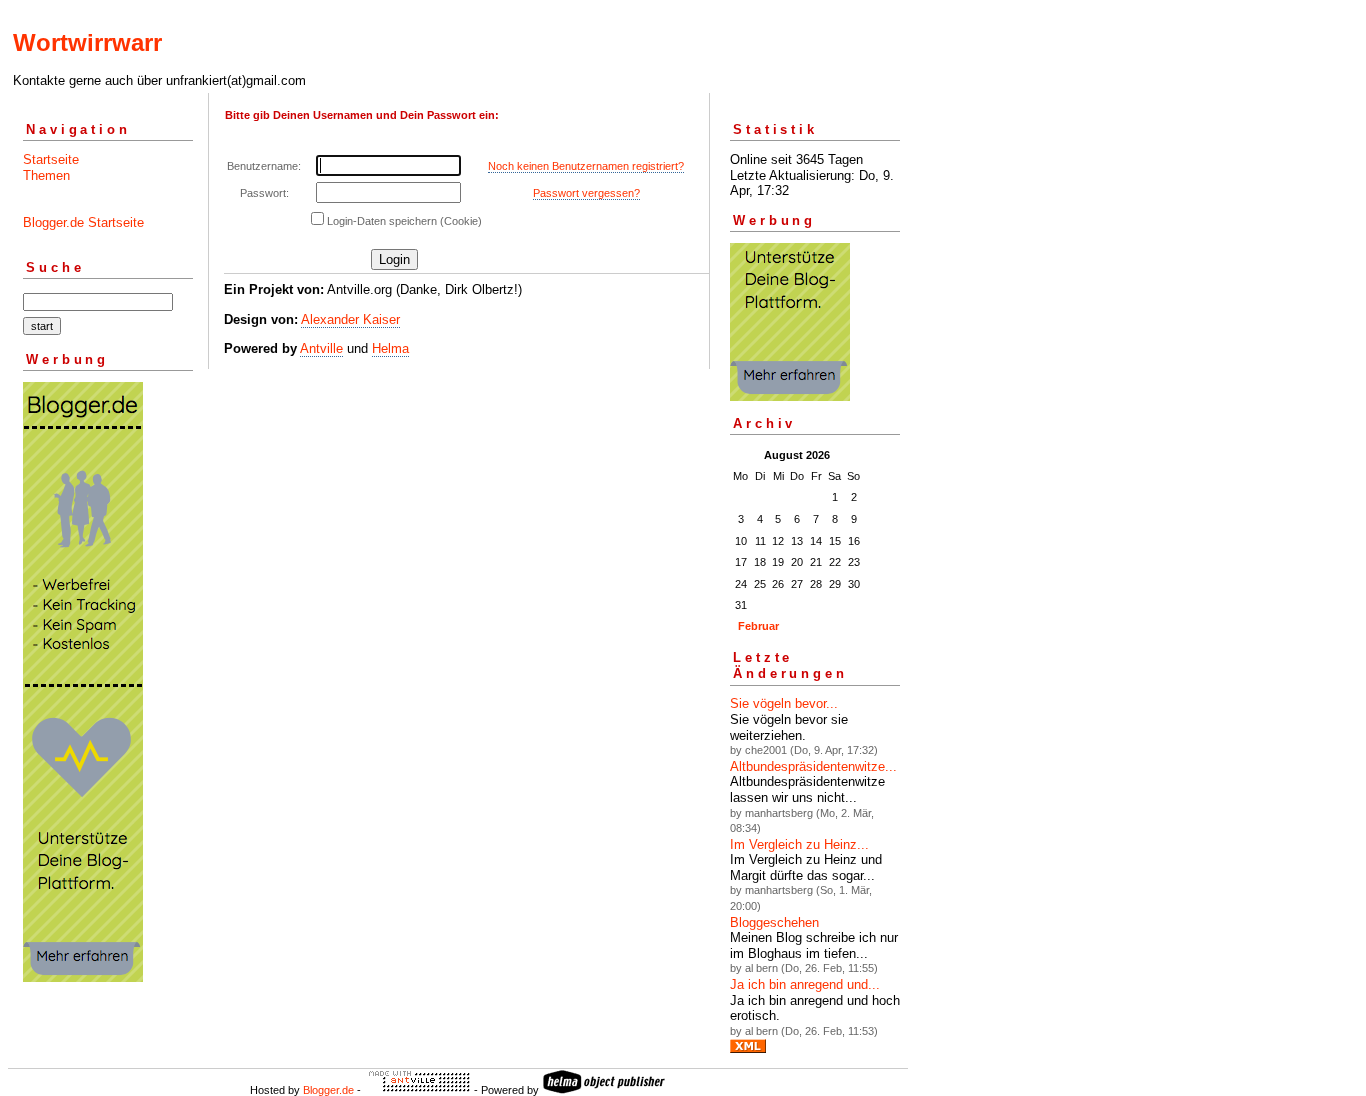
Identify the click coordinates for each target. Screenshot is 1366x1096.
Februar (758, 626)
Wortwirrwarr (87, 42)
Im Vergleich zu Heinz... (799, 844)
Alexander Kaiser (350, 319)
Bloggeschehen (774, 922)
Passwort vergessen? (586, 193)
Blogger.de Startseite (83, 222)
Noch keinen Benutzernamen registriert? (586, 166)
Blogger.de (328, 1090)
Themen (46, 175)
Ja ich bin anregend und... (805, 984)
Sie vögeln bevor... (784, 703)
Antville (321, 348)
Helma (390, 348)
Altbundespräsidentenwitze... (813, 766)
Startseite (51, 159)
